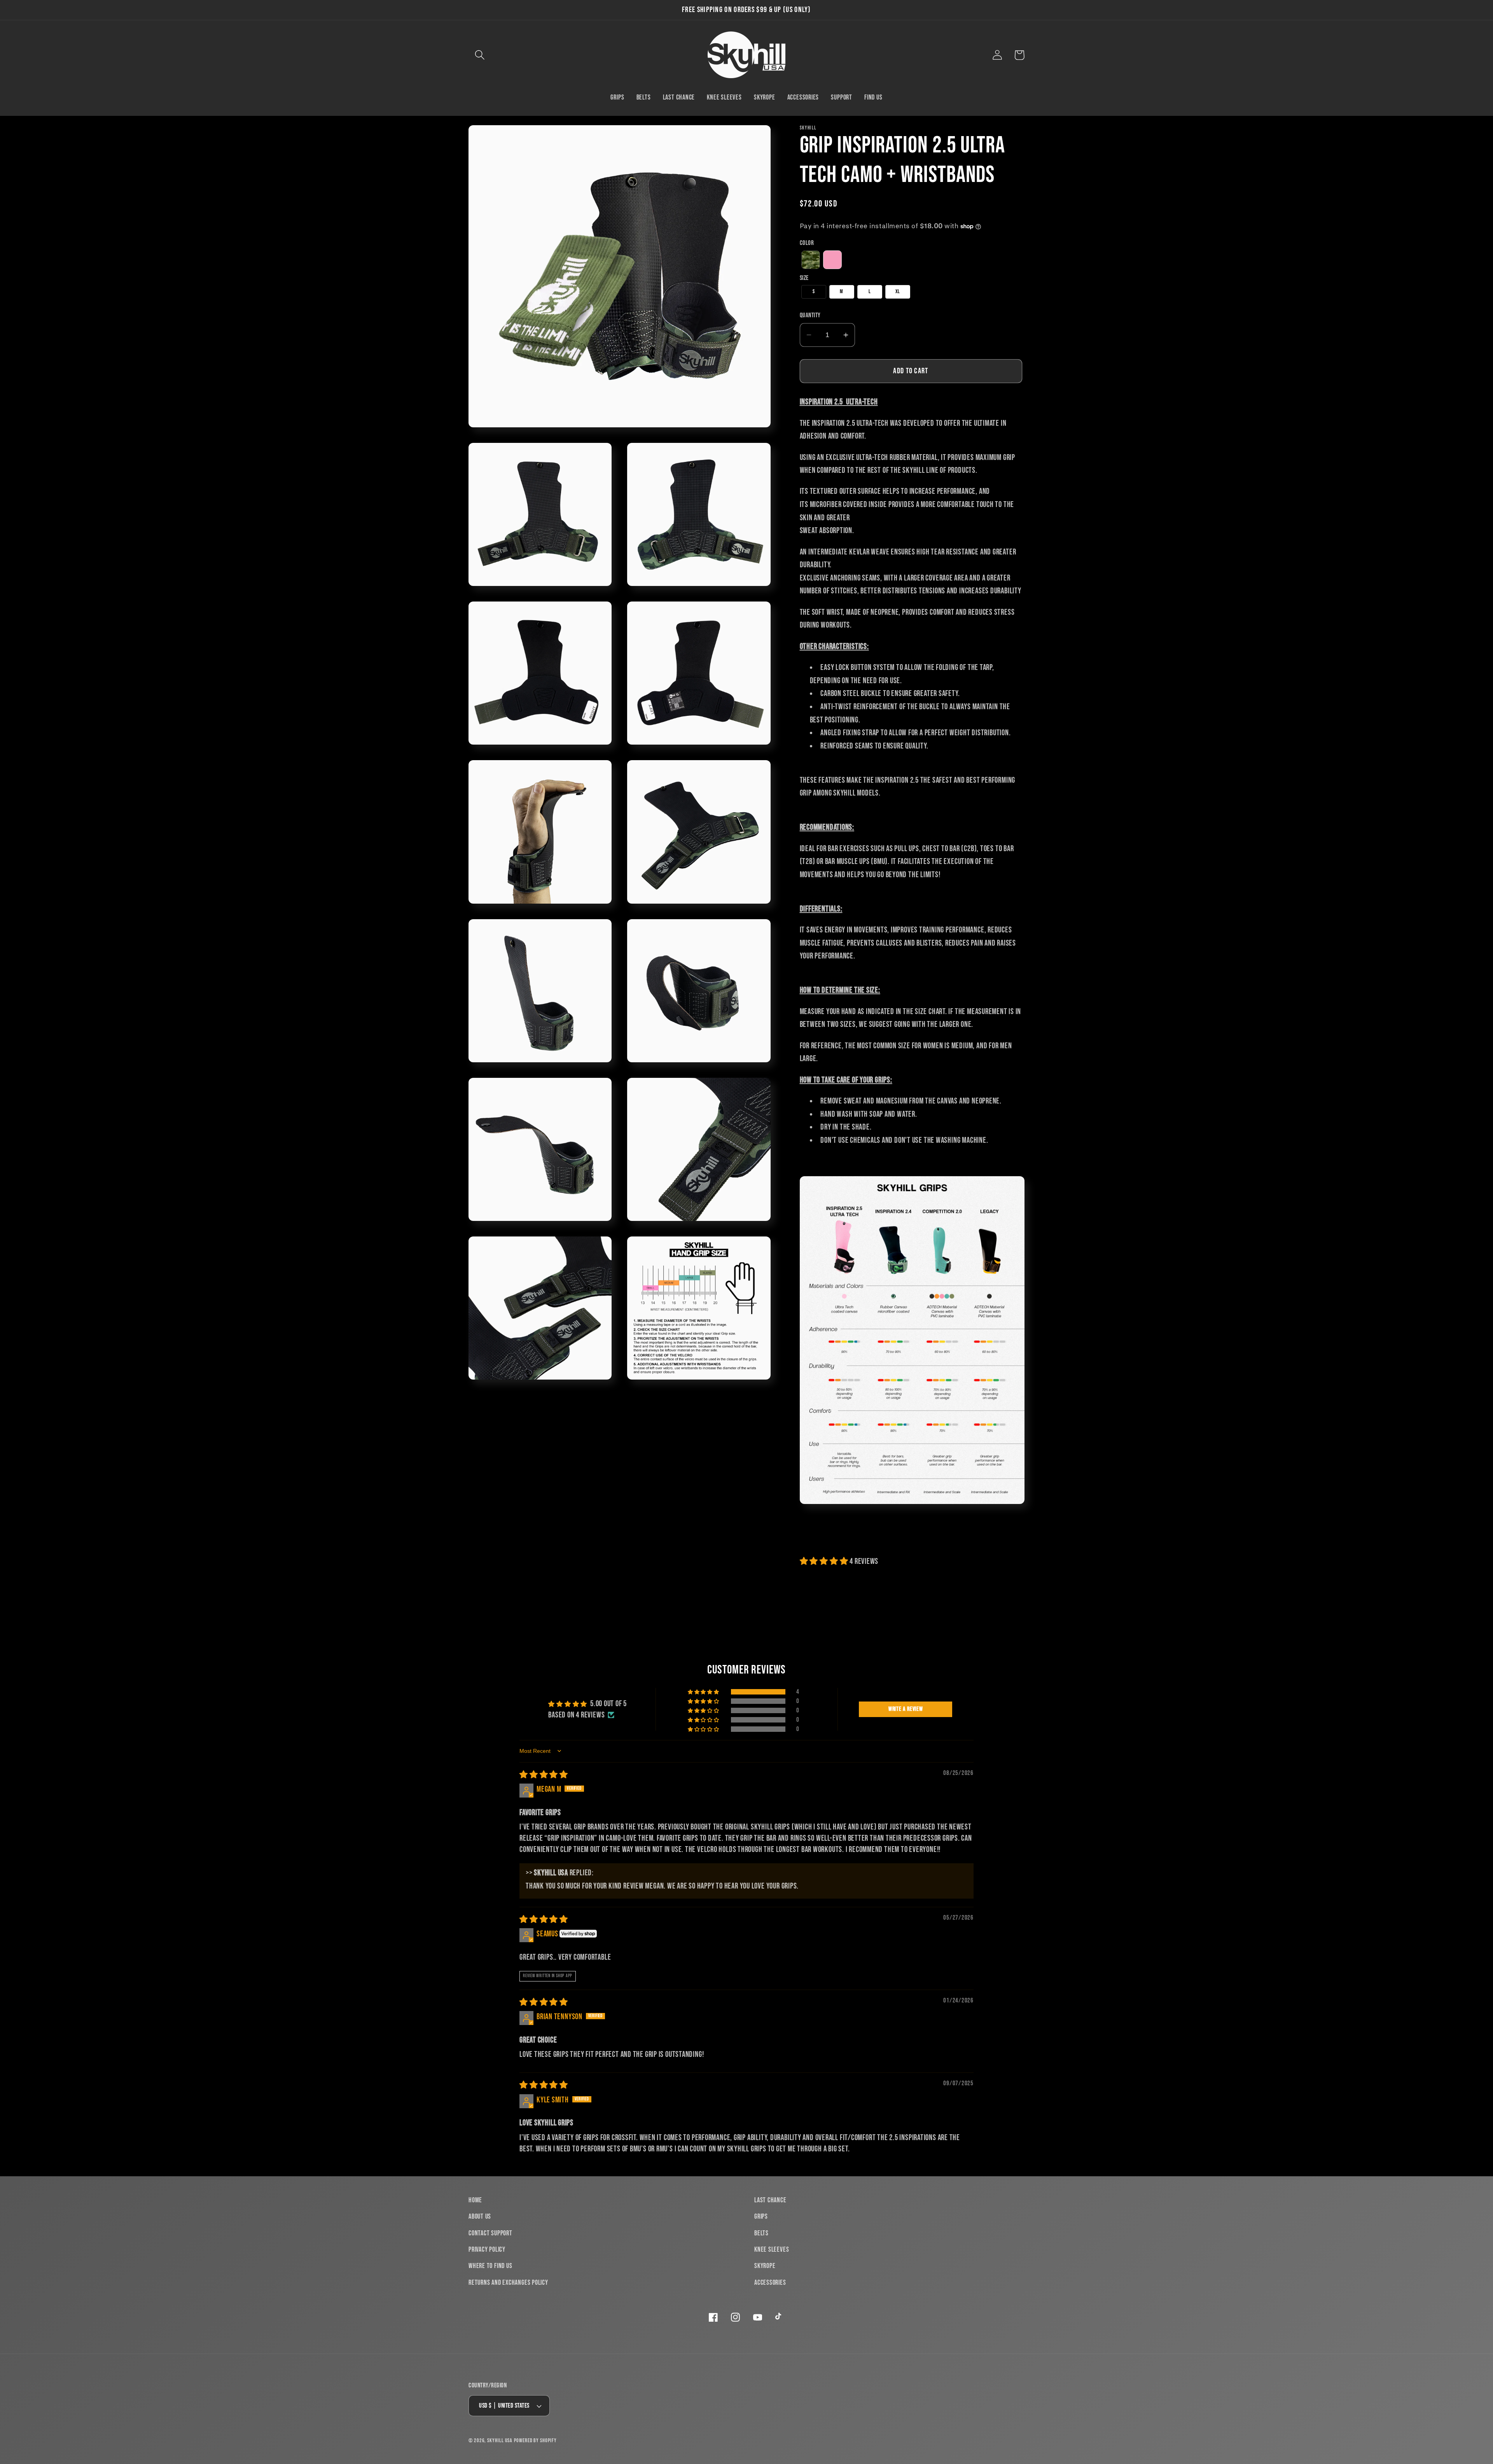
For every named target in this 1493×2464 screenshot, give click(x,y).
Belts (761, 2233)
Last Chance (770, 2200)
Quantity (810, 315)
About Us (480, 2217)
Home (475, 2200)
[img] (544, 1775)
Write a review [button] (906, 1709)
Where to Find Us (490, 2266)
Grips (761, 2217)
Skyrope (765, 2266)
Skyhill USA (500, 2440)
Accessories (770, 2283)
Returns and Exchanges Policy (508, 2283)
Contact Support (490, 2233)
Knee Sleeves (772, 2250)
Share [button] (819, 1536)
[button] (480, 55)
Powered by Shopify (535, 2440)
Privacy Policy (487, 2250)
